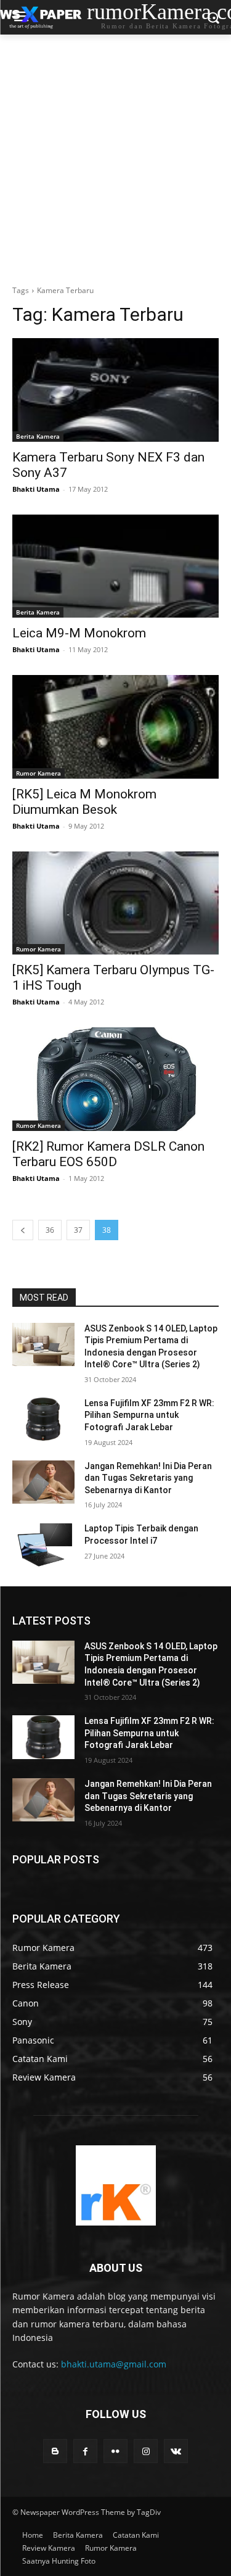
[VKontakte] (176, 2451)
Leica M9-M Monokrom (79, 633)
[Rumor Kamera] (115, 2185)
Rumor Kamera (38, 773)
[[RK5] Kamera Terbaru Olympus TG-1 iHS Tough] (115, 903)
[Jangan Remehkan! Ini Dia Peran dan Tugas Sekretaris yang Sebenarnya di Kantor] (43, 1482)
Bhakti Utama (36, 489)
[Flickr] (115, 2451)
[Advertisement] (115, 156)
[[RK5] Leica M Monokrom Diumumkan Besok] (115, 727)
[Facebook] (85, 2451)
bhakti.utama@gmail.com (114, 2364)
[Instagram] (146, 2451)
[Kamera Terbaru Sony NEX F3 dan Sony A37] (115, 390)
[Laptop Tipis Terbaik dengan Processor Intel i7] (43, 1544)
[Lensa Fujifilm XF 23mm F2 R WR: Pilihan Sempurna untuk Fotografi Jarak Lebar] (43, 1419)
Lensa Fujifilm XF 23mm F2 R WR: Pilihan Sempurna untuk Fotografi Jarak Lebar (149, 1415)
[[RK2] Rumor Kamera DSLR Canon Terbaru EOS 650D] (115, 1079)
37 (78, 1230)
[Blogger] (55, 2451)
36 (50, 1230)
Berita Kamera (38, 436)
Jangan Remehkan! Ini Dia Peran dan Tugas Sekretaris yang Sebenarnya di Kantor (148, 1478)
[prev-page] (23, 1230)
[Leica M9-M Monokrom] (115, 566)
